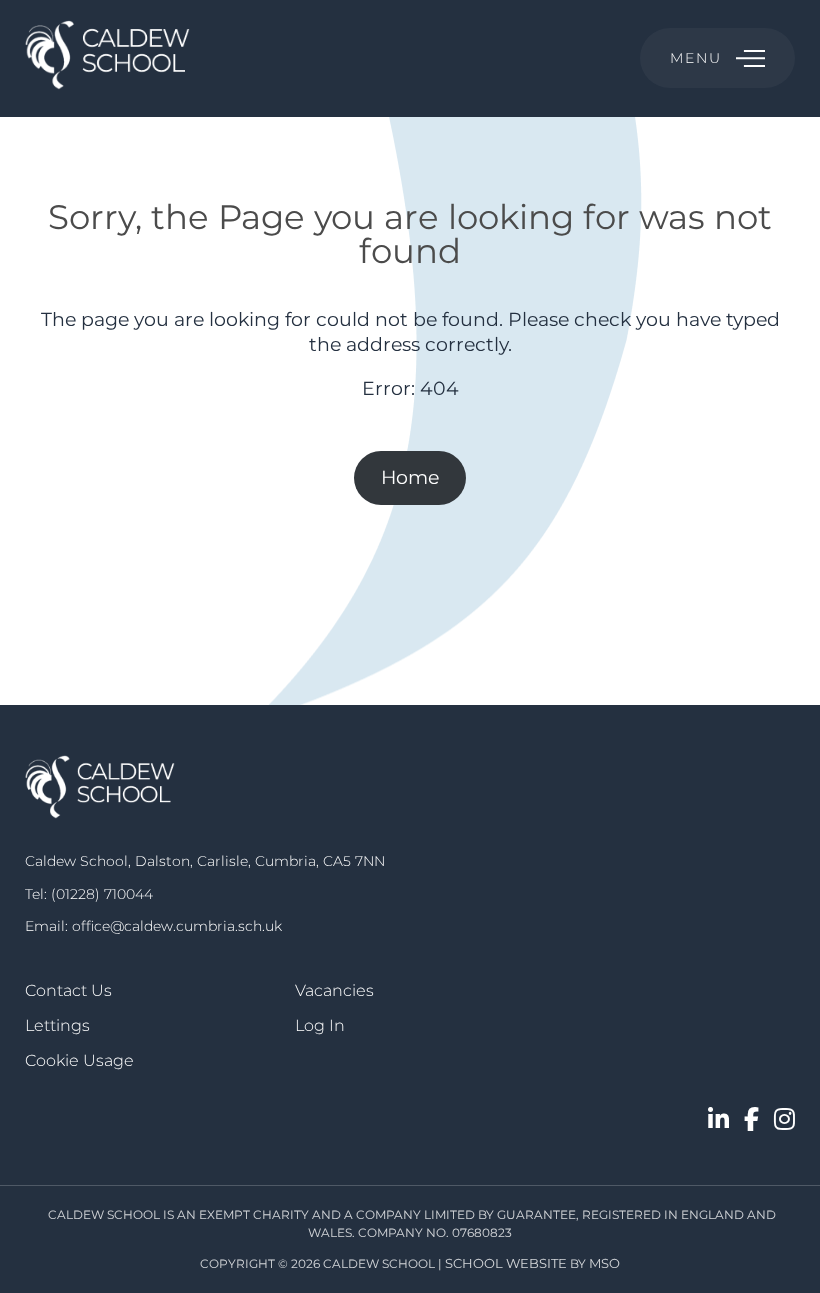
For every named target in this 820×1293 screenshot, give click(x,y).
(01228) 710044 (102, 894)
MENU (695, 58)
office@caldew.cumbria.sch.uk (177, 926)
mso (604, 1263)
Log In (320, 1025)
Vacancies (334, 990)
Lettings (57, 1025)
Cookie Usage (79, 1060)
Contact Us (68, 990)
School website (506, 1263)
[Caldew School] (108, 58)
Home (410, 477)
